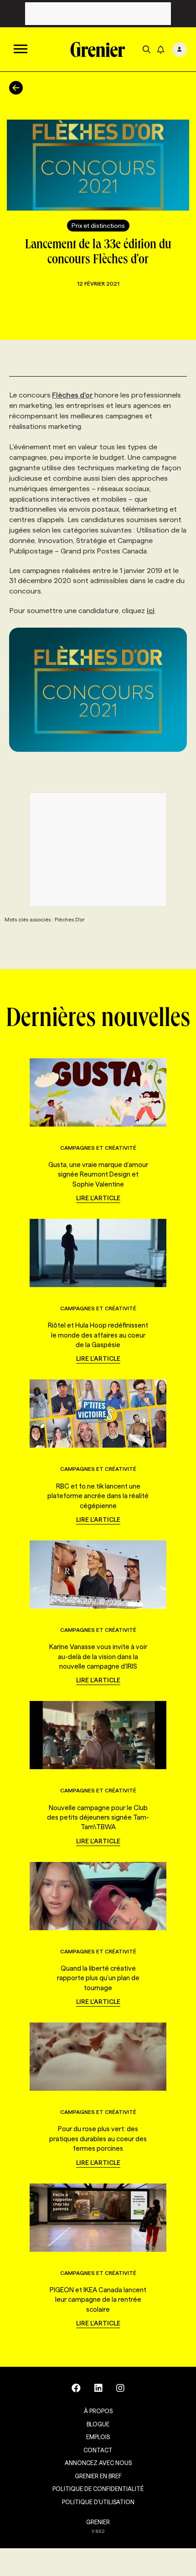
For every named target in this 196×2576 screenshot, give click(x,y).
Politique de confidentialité (98, 2489)
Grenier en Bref (98, 2476)
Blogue (98, 2424)
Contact (98, 2450)
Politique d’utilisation (98, 2502)
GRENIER (98, 2522)
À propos (98, 2411)
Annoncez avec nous (98, 2463)
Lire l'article (98, 1198)
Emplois (98, 2437)
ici (151, 611)
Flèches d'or (72, 395)
